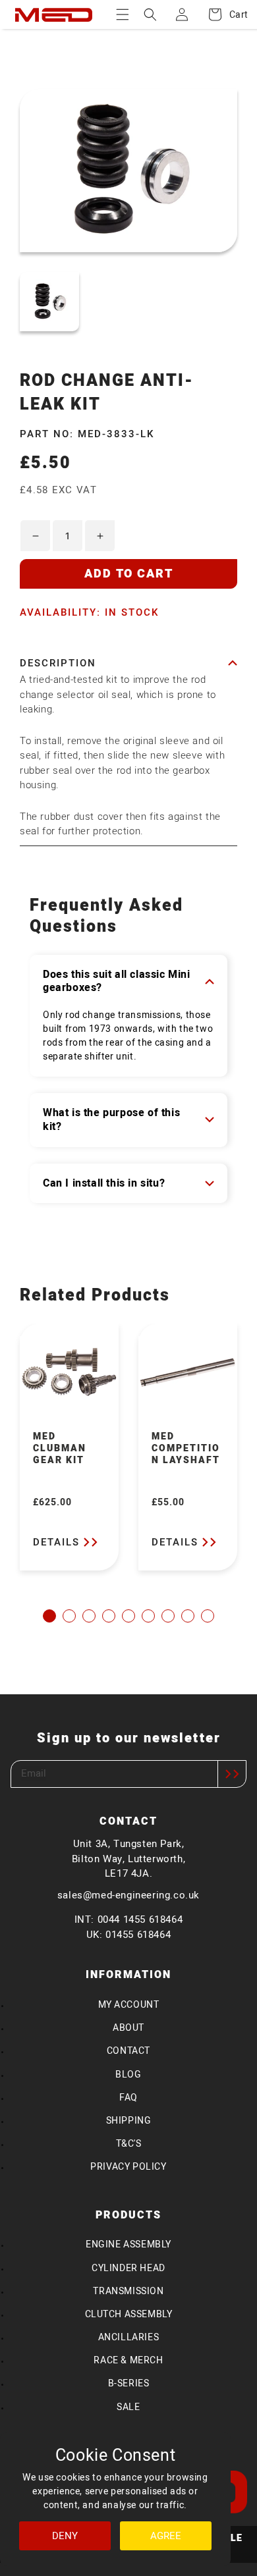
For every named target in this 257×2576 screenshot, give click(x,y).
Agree (166, 2536)
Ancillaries (129, 2337)
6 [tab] (148, 1616)
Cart (232, 15)
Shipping (129, 2121)
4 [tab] (109, 1616)
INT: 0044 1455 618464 (129, 1919)
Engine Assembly (128, 2244)
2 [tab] (69, 1616)
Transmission (128, 2291)
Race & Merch (128, 2360)
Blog (128, 2075)
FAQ (128, 2098)
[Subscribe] (232, 1774)
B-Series (129, 2383)
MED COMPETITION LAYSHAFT (186, 1449)
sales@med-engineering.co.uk (128, 1895)
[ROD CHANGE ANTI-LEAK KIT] (49, 300)
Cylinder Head (128, 2268)
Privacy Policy (128, 2167)
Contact (128, 2051)
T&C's (129, 2144)
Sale (128, 2407)
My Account (129, 2005)
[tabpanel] (69, 1447)
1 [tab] (49, 1616)
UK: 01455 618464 (129, 1935)
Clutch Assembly (129, 2314)
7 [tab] (168, 1616)
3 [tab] (89, 1616)
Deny (65, 2536)
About (128, 2028)
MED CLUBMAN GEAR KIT (60, 1449)
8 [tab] (188, 1616)
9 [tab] (208, 1616)
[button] (123, 14)
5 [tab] (128, 1616)
